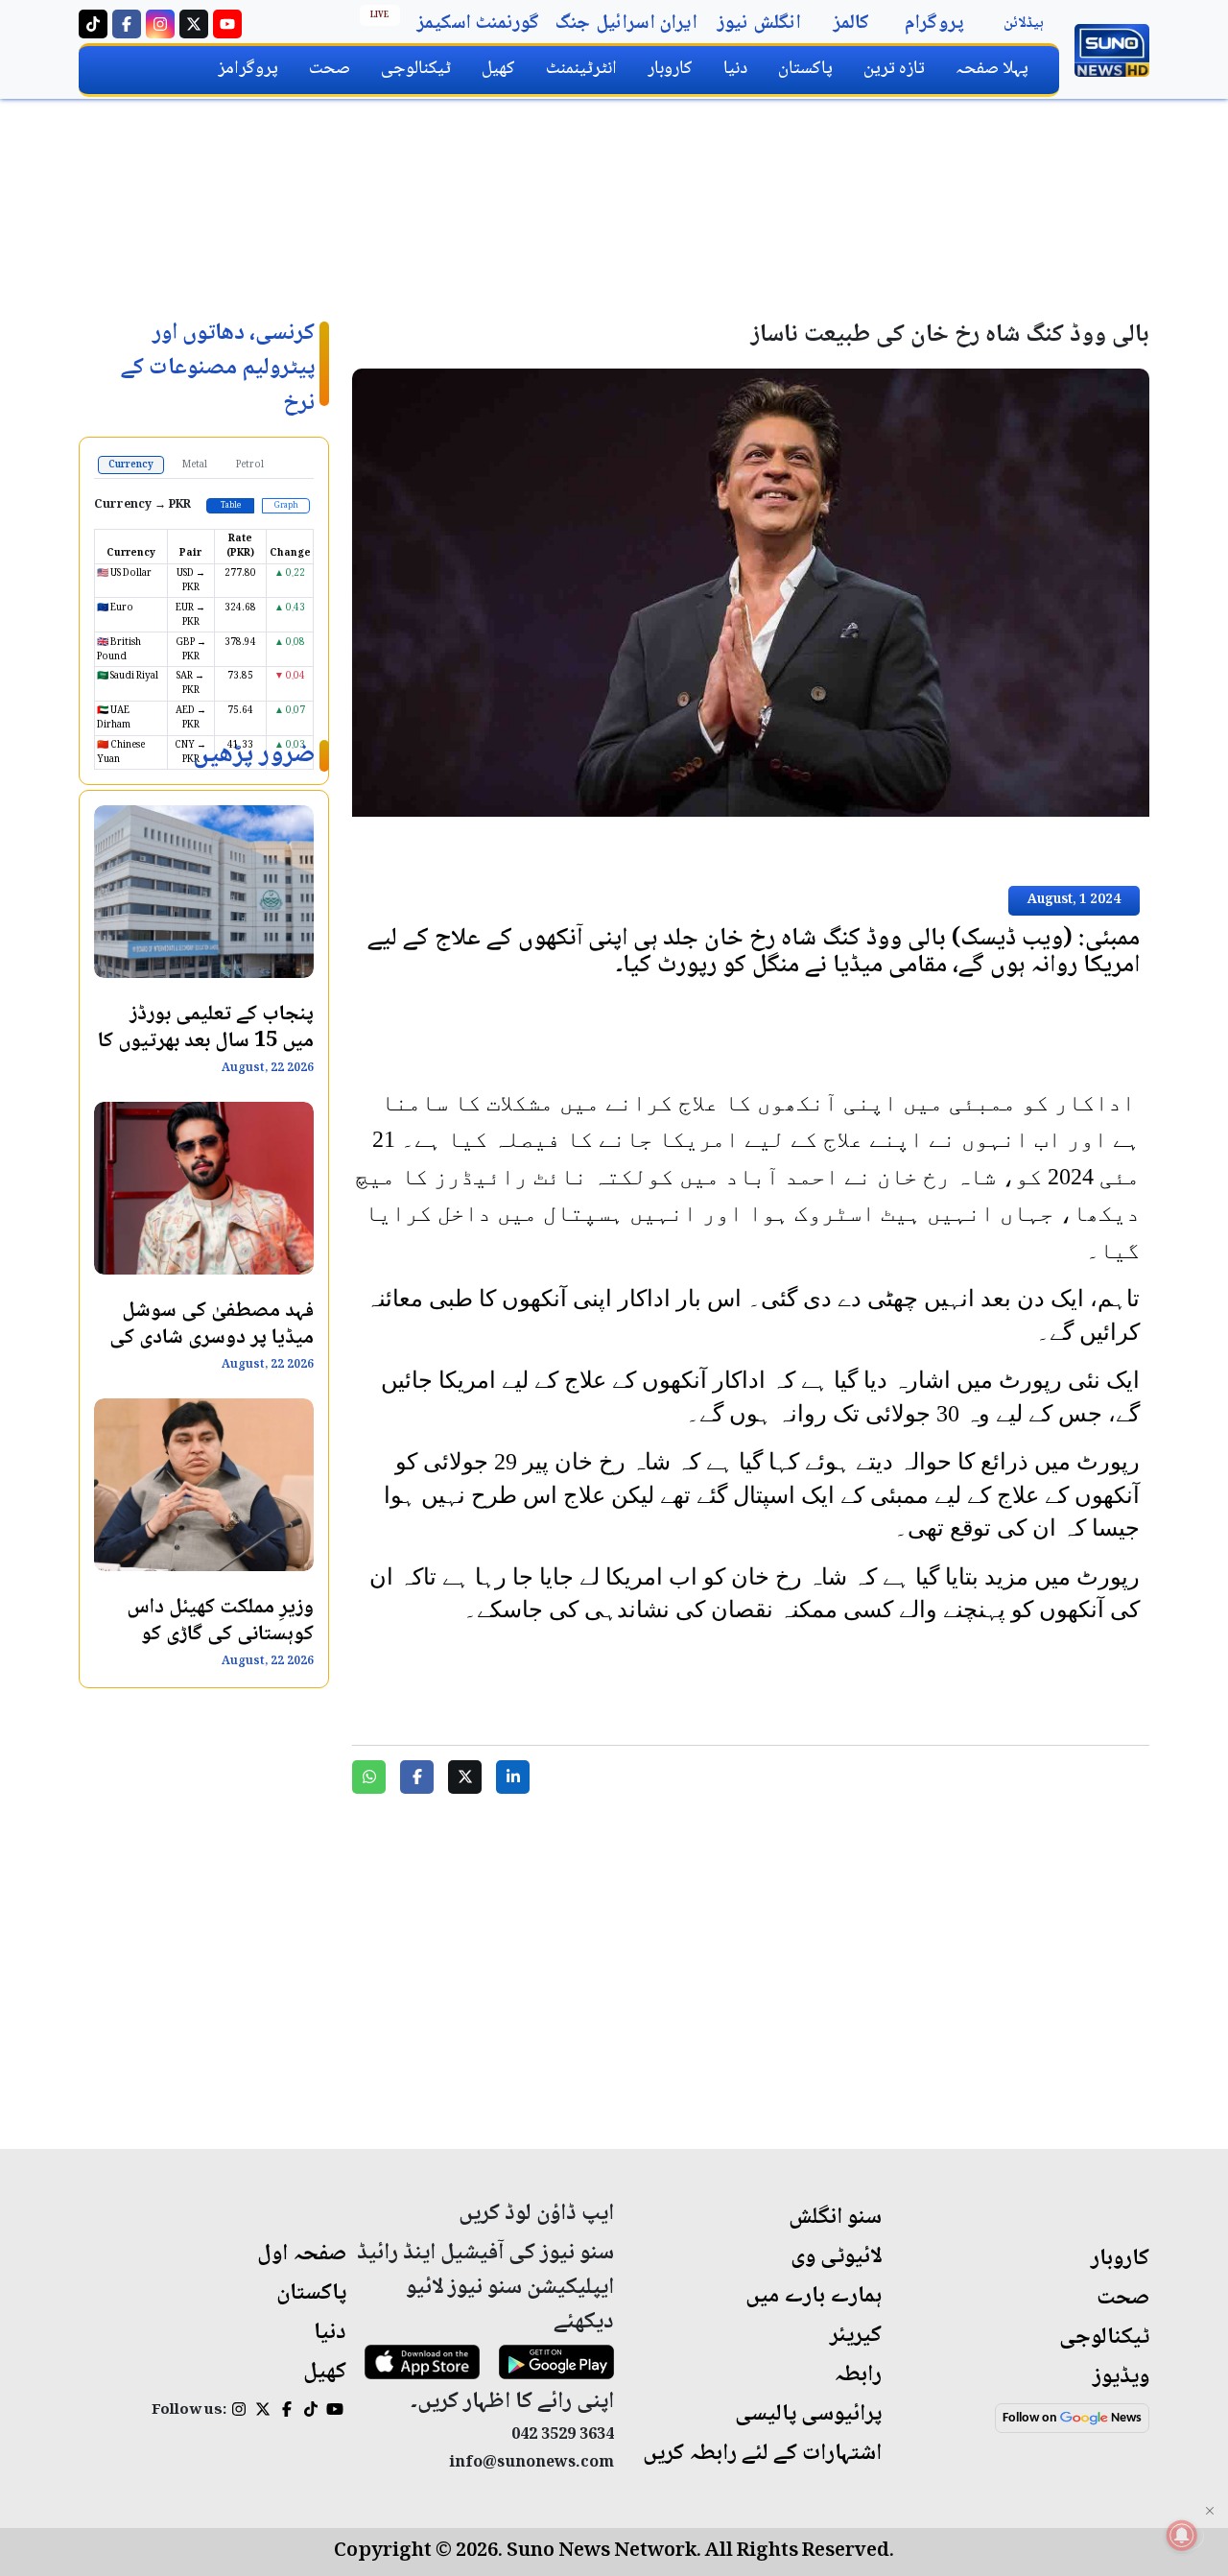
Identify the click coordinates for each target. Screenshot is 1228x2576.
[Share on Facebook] (417, 1777)
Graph (286, 506)
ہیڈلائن (1024, 24)
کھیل (498, 69)
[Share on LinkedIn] (513, 1777)
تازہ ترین (894, 69)
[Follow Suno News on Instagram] (160, 24)
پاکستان (805, 69)
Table (231, 506)
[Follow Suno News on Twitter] (194, 24)
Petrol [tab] (250, 465)
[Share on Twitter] (465, 1777)
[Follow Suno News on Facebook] (127, 24)
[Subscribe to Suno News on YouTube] (227, 24)
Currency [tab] (131, 465)
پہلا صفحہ (992, 69)
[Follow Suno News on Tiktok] (93, 24)
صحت (330, 69)
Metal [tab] (195, 465)
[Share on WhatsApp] (369, 1777)
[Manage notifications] (1181, 2535)
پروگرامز (248, 69)
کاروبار (670, 69)
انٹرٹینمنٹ (581, 69)
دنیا (735, 69)
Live (379, 15)
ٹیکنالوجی (416, 69)
